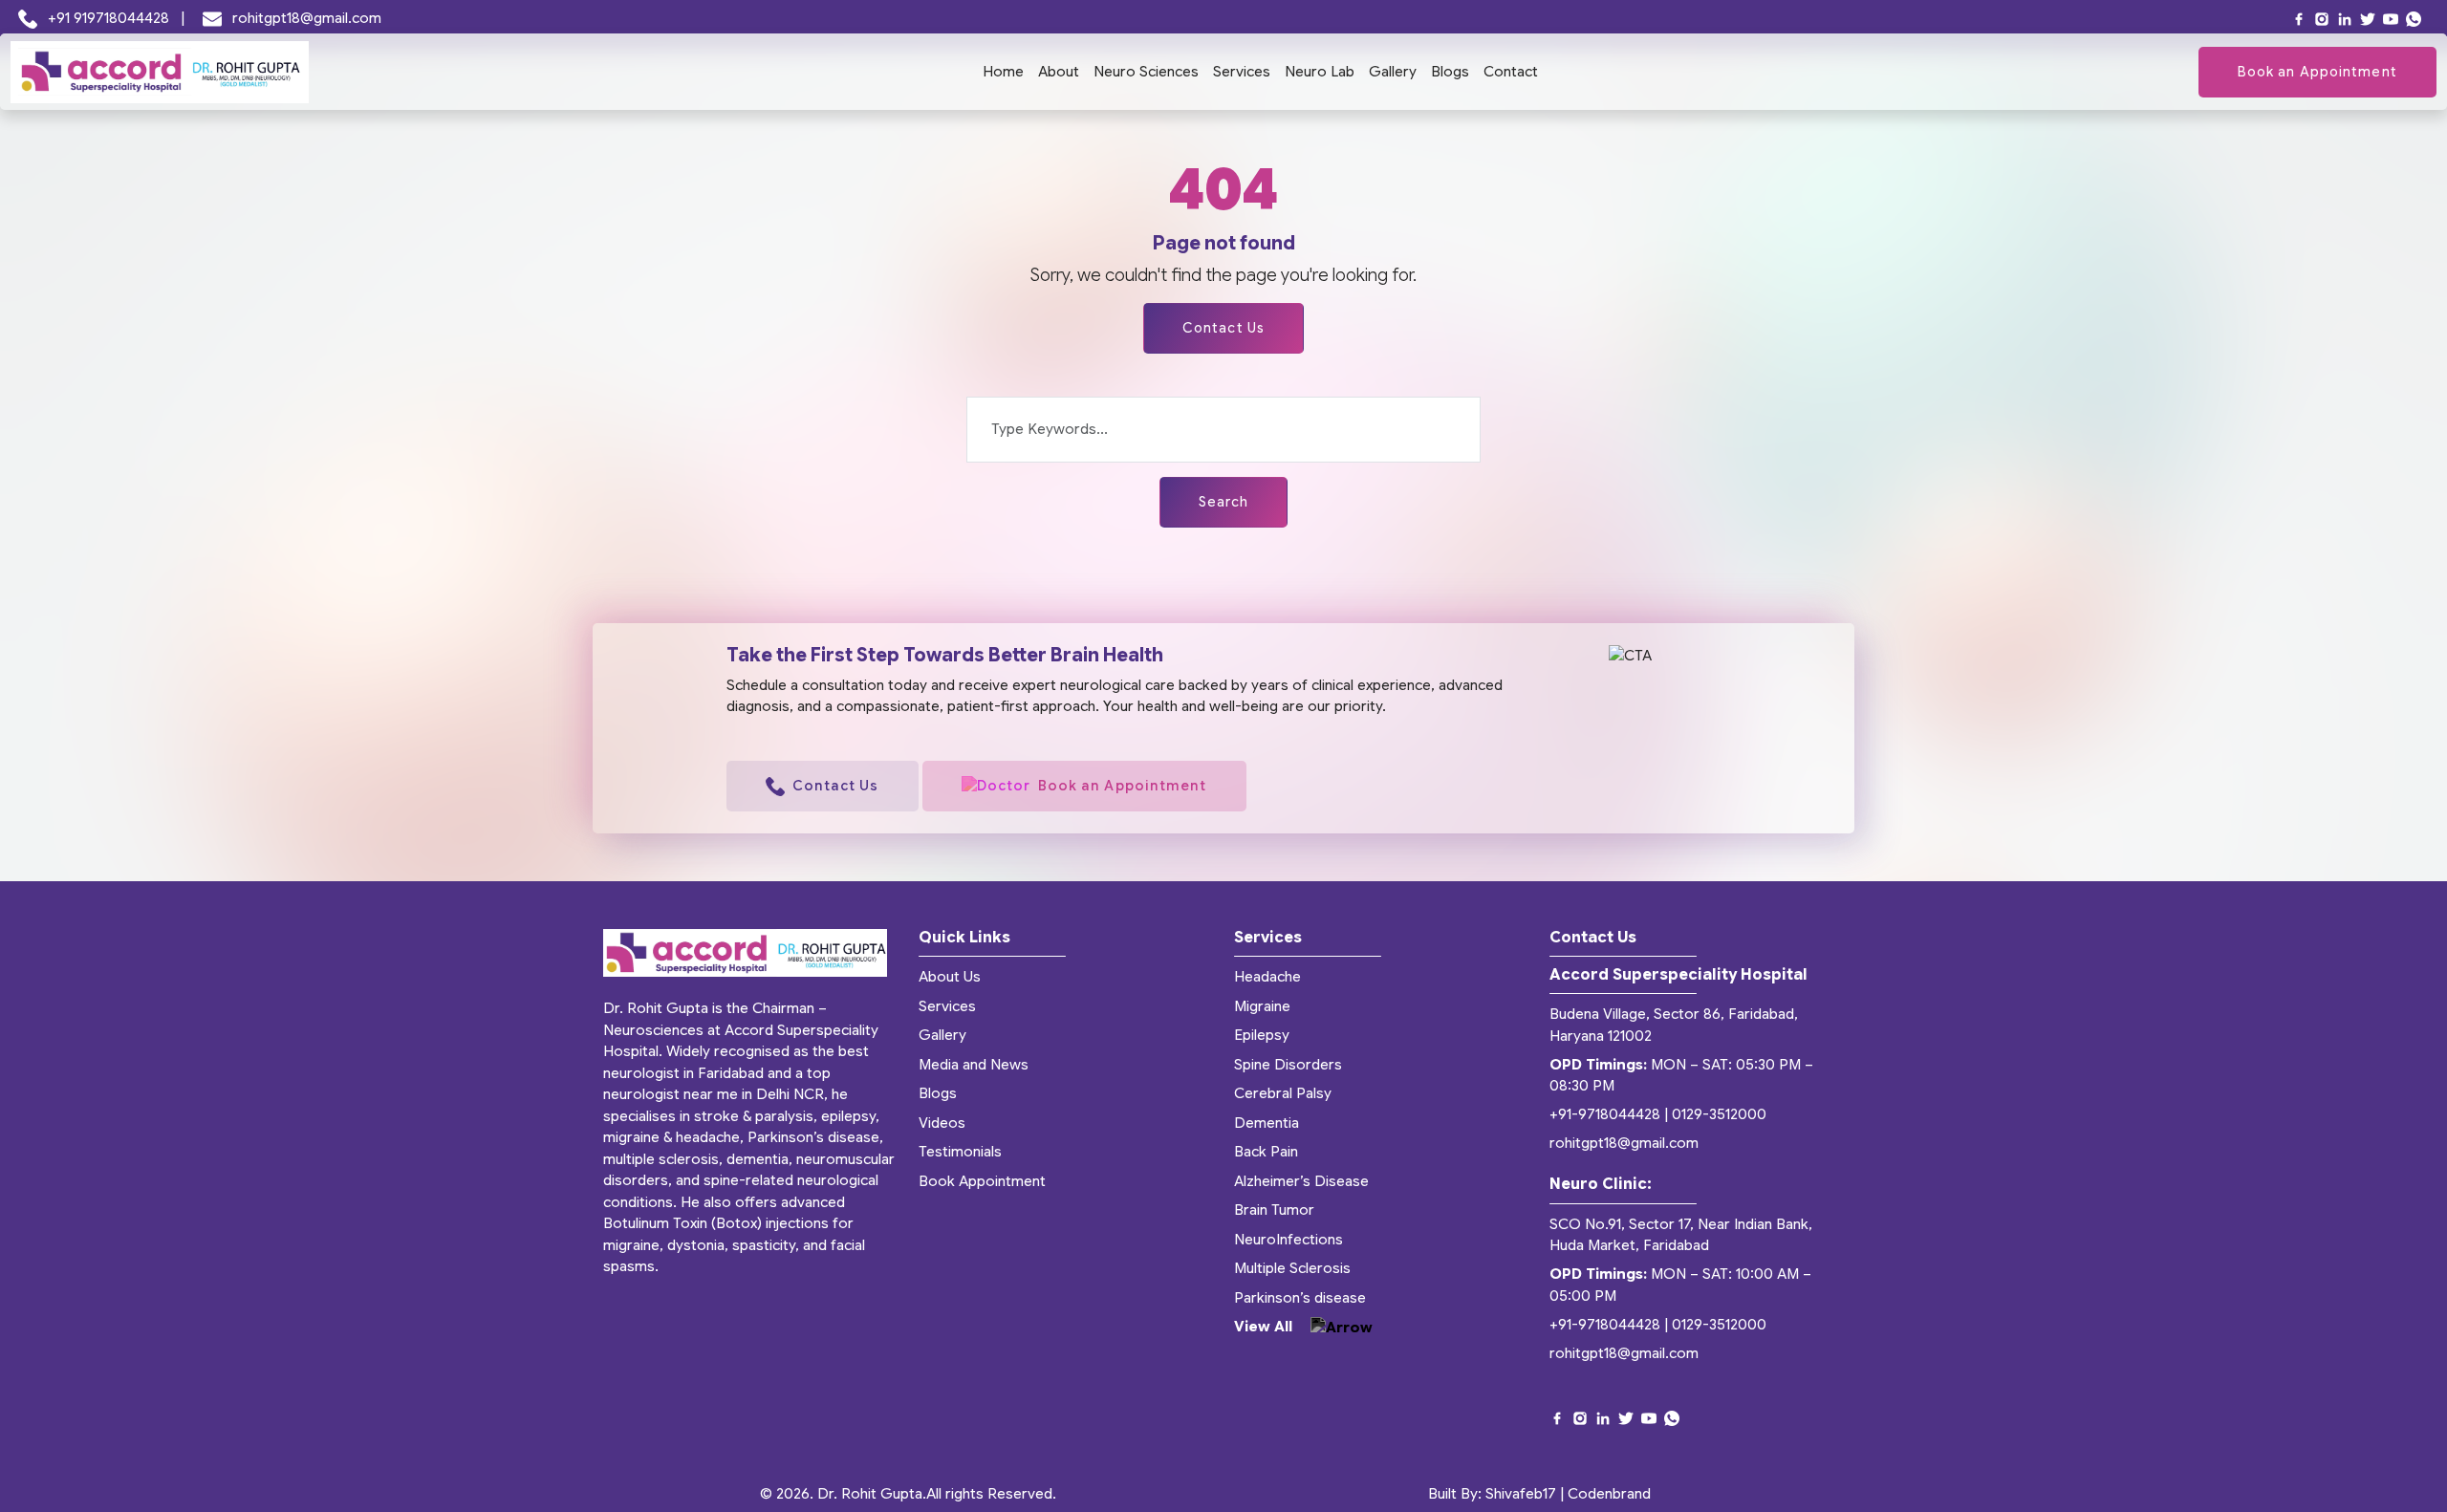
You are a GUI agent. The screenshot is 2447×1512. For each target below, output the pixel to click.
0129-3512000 (1719, 1114)
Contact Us (1223, 328)
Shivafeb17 (1521, 1494)
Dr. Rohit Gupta (870, 1494)
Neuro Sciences (1146, 72)
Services (1242, 72)
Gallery (1393, 72)
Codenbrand (1609, 1494)
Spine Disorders (1288, 1065)
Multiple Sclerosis (1292, 1268)
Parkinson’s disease (1300, 1298)
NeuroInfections (1288, 1240)
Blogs (1450, 72)
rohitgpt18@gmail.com (305, 18)
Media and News (974, 1065)
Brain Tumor (1274, 1210)
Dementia (1267, 1123)
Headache (1267, 977)
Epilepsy (1262, 1035)
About (1059, 72)
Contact (1511, 72)
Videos (942, 1123)
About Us (950, 977)
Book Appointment (982, 1181)
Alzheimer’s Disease (1301, 1181)
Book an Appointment (2317, 72)
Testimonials (960, 1152)
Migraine (1262, 1006)
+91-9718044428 (1605, 1114)
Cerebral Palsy (1283, 1093)
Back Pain (1266, 1152)
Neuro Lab (1320, 72)
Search (1224, 502)
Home (1003, 72)
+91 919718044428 (108, 18)
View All (1265, 1327)
